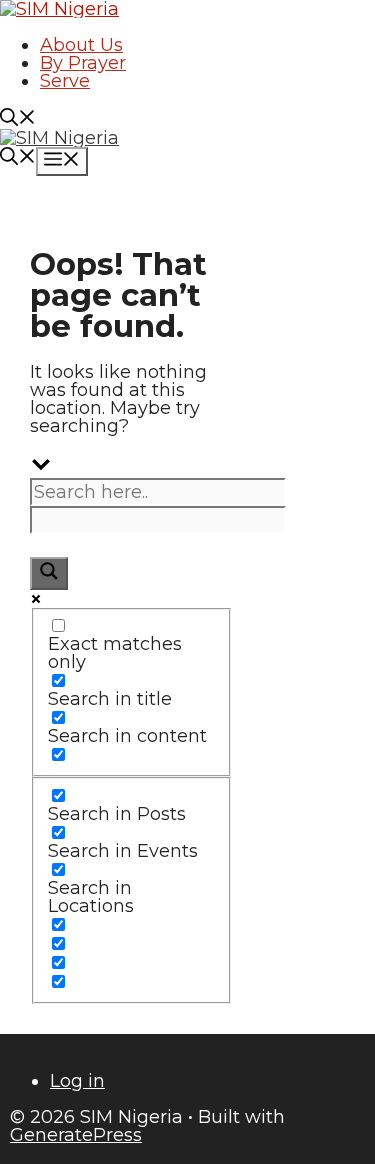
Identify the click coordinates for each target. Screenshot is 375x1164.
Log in (77, 1081)
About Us (81, 45)
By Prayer (83, 63)
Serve (65, 81)
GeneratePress (76, 1135)
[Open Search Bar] (18, 120)
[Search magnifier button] (49, 573)
